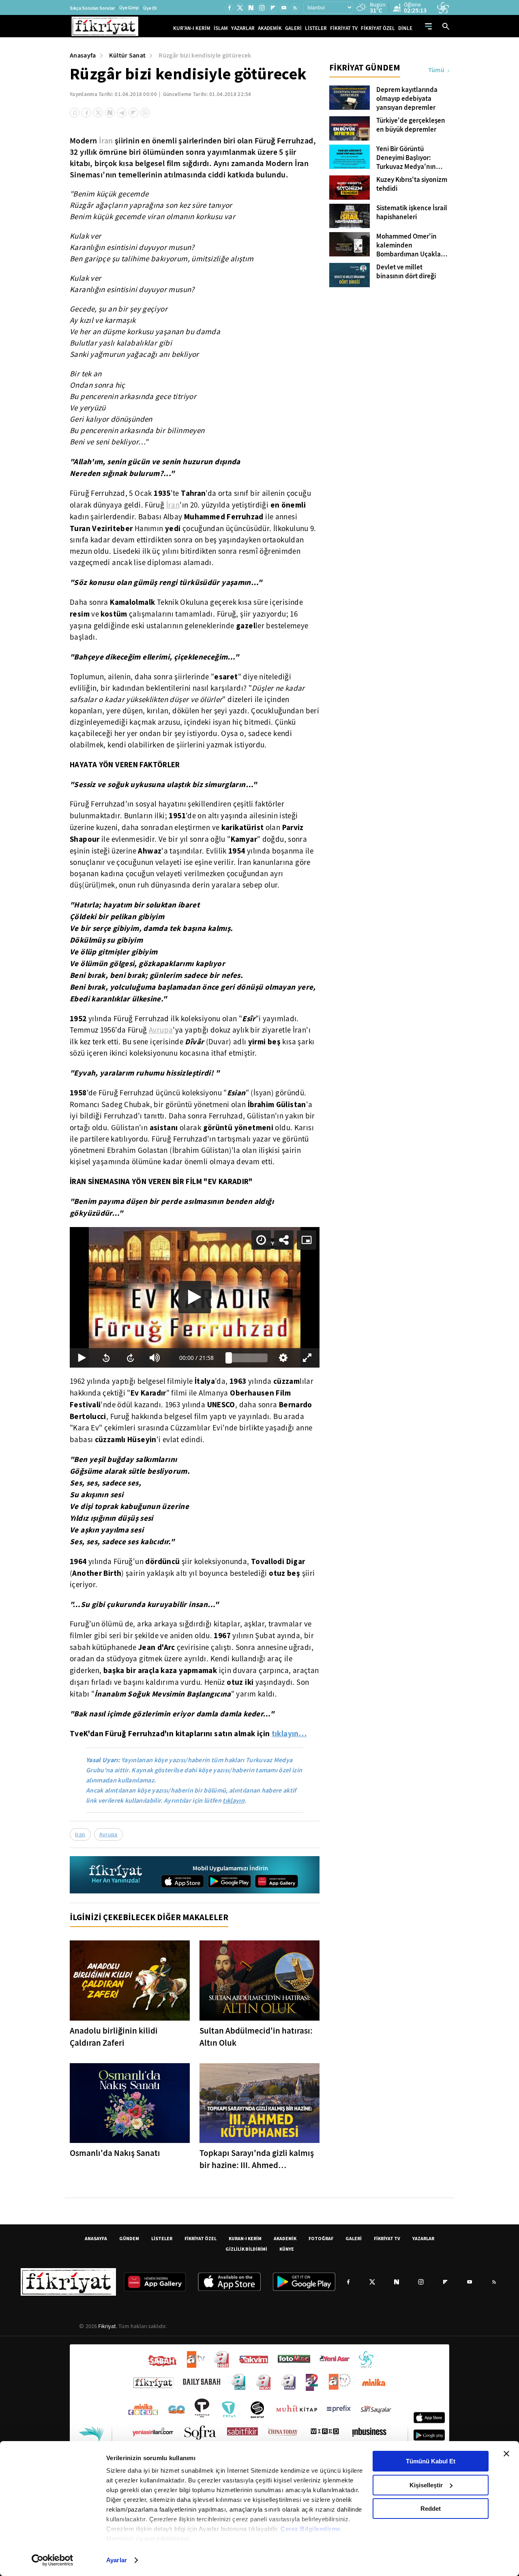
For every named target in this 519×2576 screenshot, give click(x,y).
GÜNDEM (129, 2238)
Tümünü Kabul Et (431, 2461)
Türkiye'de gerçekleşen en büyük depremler (411, 125)
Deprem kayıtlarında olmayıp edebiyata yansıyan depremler (407, 99)
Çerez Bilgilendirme (311, 2529)
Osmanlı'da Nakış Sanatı (115, 2153)
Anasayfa (83, 55)
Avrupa (161, 1030)
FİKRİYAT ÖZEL (378, 28)
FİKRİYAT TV (344, 28)
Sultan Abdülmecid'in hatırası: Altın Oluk (256, 2037)
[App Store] (182, 1881)
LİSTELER (316, 28)
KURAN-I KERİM (245, 2238)
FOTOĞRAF (321, 2238)
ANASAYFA (96, 2238)
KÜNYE (287, 2249)
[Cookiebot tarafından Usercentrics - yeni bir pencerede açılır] (53, 2560)
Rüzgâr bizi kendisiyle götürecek (205, 55)
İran (106, 141)
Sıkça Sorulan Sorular (92, 8)
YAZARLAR (243, 28)
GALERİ (293, 28)
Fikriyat (107, 2326)
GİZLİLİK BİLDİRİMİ (246, 2249)
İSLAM (221, 28)
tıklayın (234, 1800)
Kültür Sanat (128, 55)
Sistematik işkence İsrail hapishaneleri (412, 213)
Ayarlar (117, 2560)
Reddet (431, 2509)
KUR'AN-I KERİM (192, 28)
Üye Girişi (129, 8)
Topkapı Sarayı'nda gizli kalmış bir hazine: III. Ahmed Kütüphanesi (257, 2159)
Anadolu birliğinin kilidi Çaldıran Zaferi (114, 2037)
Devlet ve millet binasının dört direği (406, 272)
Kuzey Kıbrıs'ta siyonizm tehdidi (412, 184)
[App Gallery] (277, 1881)
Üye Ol (150, 8)
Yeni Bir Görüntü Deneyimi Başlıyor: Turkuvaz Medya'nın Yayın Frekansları (406, 158)
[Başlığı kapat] (506, 2454)
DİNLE (405, 28)
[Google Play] (229, 1881)
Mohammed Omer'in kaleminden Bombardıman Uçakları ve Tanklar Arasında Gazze (411, 245)
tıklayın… (289, 1733)
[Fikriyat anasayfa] (116, 1875)
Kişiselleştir (426, 2485)
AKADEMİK (270, 28)
